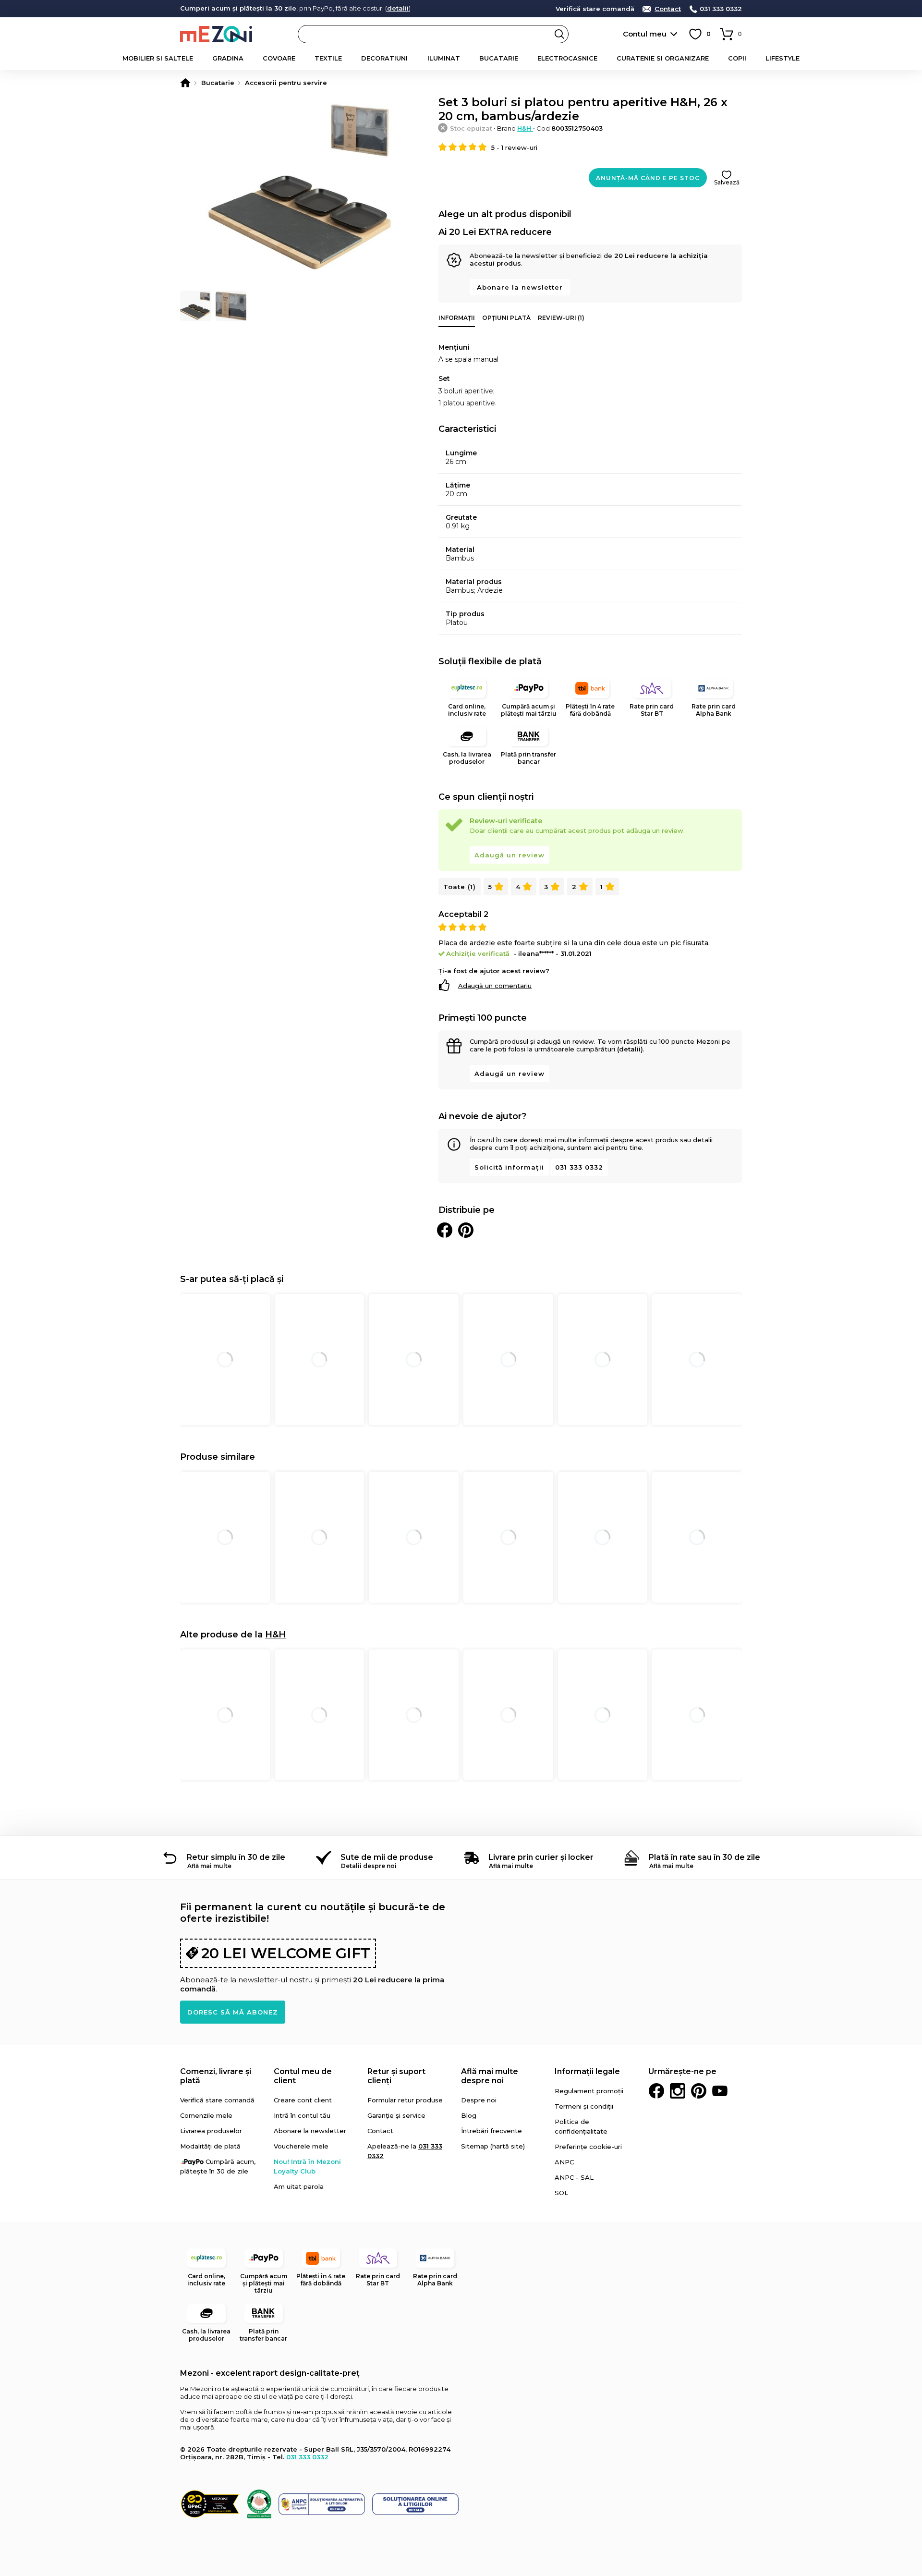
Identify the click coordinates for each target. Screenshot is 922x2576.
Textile (328, 58)
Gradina (228, 58)
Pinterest (699, 2091)
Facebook (656, 2091)
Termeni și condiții (584, 2106)
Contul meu (645, 34)
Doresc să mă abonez (233, 2012)
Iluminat (444, 58)
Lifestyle (782, 58)
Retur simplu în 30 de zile (236, 1857)
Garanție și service (396, 2115)
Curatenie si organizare (663, 58)
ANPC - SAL (574, 2177)
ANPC (564, 2162)
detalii (398, 8)
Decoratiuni (384, 58)
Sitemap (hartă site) (493, 2146)
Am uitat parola (299, 2186)
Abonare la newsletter (520, 287)
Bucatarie (499, 58)
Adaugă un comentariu (495, 986)
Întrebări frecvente (491, 2131)
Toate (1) (460, 887)
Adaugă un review (510, 855)
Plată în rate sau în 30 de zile (704, 1857)
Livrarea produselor (211, 2131)
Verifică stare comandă (595, 9)
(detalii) (630, 1049)
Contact (668, 9)
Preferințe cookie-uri (588, 2147)
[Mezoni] (185, 83)
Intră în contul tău (302, 2115)
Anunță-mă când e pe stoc (648, 178)
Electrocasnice (567, 58)
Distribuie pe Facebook (445, 1230)
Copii (737, 58)
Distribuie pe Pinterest (466, 1230)
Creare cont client (303, 2100)
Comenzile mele (206, 2115)
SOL (561, 2193)
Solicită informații (509, 1167)
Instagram (678, 2091)
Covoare (279, 58)
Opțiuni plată (506, 318)
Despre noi (479, 2100)
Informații (457, 318)
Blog (469, 2115)
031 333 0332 (721, 9)
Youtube (720, 2091)
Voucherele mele (301, 2146)
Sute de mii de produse (387, 1857)
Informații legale (587, 2071)
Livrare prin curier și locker (541, 1857)
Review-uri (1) (561, 318)
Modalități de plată (210, 2146)
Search (559, 34)
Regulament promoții (589, 2091)
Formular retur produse (405, 2100)
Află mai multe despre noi (490, 2076)
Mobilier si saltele (158, 58)
